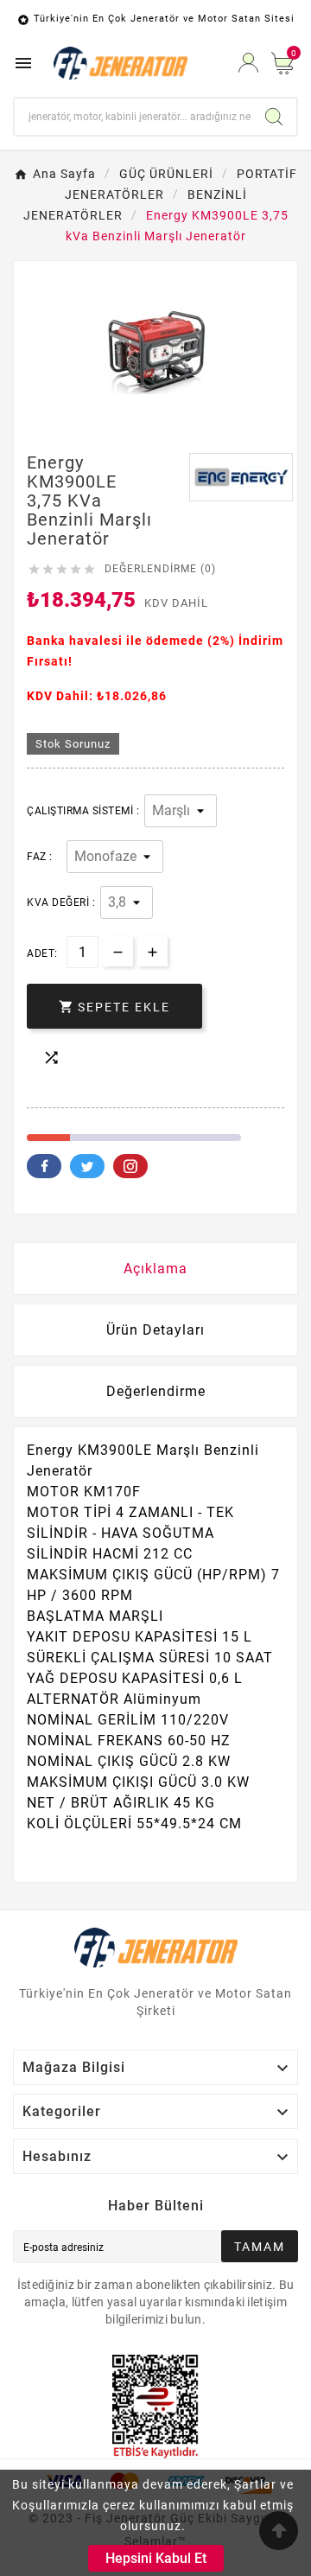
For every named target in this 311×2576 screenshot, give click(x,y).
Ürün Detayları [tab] (155, 1330)
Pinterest (130, 1166)
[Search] (274, 117)
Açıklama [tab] (155, 1269)
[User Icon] (248, 63)
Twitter (87, 1166)
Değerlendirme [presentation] (156, 1391)
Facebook (44, 1166)
